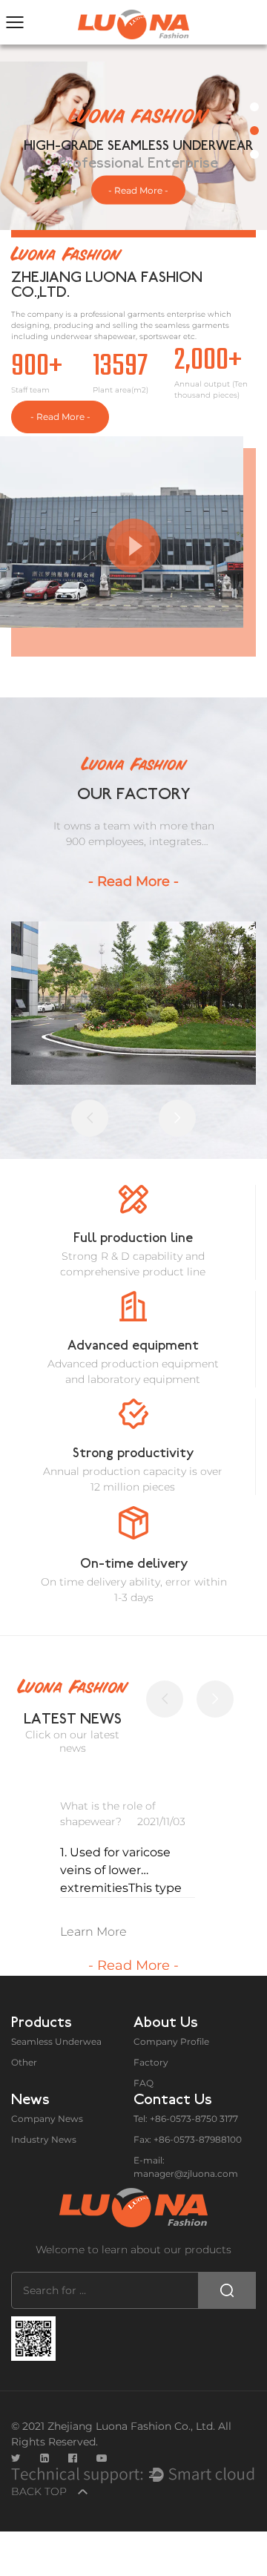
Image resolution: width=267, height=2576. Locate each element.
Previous (30, 137)
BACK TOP (40, 2491)
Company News (47, 2119)
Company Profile (171, 2041)
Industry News (44, 2139)
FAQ (144, 2083)
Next (237, 137)
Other (24, 2062)
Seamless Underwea (56, 2041)
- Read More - (138, 190)
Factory (151, 2062)
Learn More (93, 1932)
